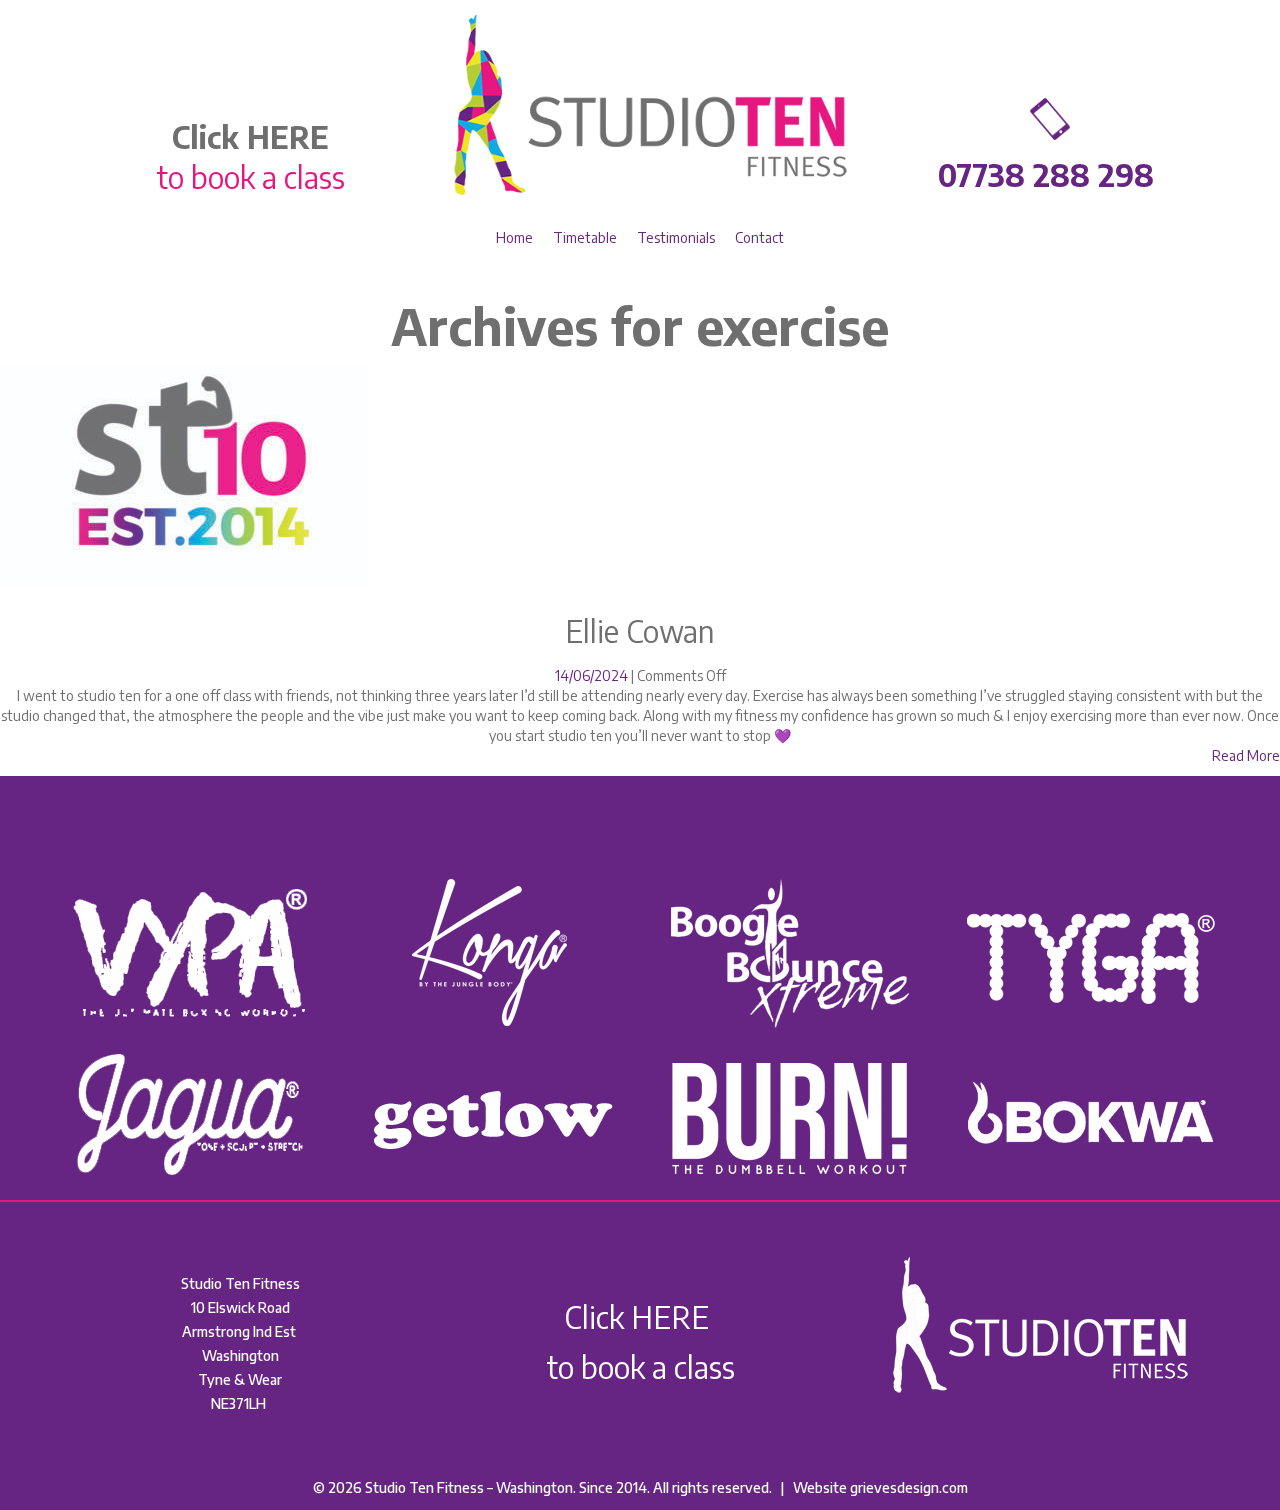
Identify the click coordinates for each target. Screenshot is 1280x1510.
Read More (1246, 755)
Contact (759, 237)
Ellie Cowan (640, 631)
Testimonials (676, 237)
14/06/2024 (593, 675)
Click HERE (640, 1317)
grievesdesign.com (907, 1487)
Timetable (585, 237)
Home (514, 237)
